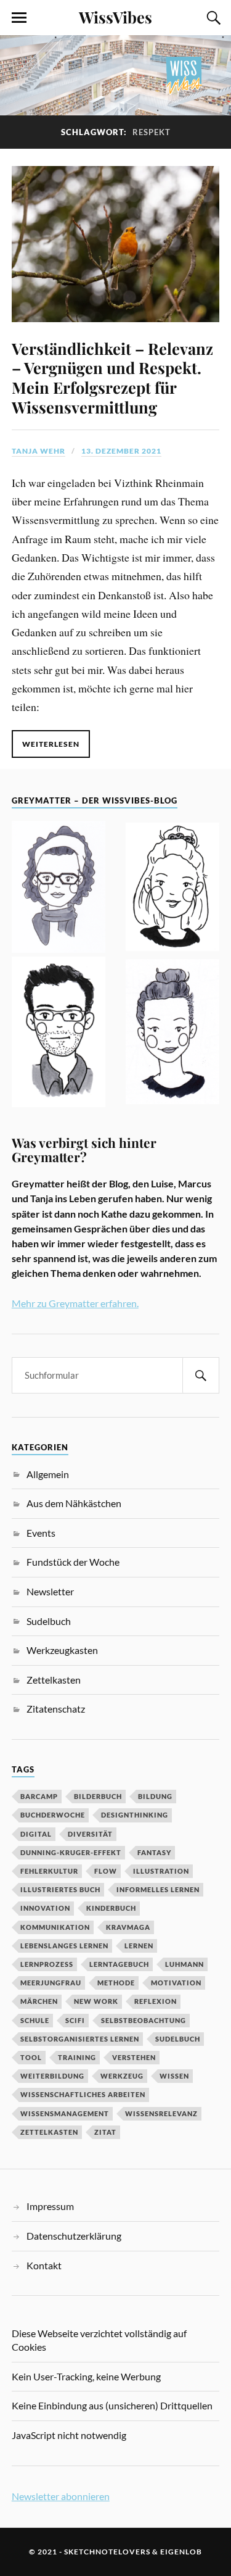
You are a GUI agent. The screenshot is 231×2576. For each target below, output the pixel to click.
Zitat (105, 2132)
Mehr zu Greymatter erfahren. (75, 1303)
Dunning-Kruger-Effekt (71, 1852)
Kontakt (44, 2265)
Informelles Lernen (158, 1889)
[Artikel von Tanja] (59, 889)
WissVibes (115, 17)
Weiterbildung (52, 2076)
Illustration (161, 1871)
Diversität (90, 1834)
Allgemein (48, 1474)
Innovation (45, 1908)
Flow (106, 1871)
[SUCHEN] (201, 1375)
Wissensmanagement (65, 2113)
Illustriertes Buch (60, 1889)
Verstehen (134, 2057)
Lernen (139, 1946)
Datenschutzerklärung (74, 2236)
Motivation (176, 1983)
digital (36, 1834)
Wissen (174, 2076)
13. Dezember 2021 (121, 451)
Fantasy (154, 1852)
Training (77, 2057)
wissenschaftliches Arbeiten (83, 2094)
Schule (35, 2020)
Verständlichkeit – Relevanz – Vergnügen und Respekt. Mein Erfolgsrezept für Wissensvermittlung (112, 378)
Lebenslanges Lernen (64, 1946)
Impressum (50, 2206)
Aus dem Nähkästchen (74, 1503)
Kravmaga (128, 1927)
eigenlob (181, 2552)
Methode (116, 1983)
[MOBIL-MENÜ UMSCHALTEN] (19, 18)
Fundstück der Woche (73, 1562)
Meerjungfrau (51, 1983)
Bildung (155, 1796)
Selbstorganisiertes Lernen (80, 2039)
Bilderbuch (98, 1796)
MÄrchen (39, 2001)
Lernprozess (47, 1964)
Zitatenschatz (56, 1709)
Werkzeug (122, 2076)
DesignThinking (135, 1815)
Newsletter (50, 1591)
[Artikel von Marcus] (59, 1034)
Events (41, 1533)
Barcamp (39, 1796)
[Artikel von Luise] (172, 889)
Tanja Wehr (38, 451)
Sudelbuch (49, 1621)
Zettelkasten (54, 1680)
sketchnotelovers (107, 2552)
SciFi (75, 2020)
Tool (31, 2057)
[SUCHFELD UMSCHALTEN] (212, 18)
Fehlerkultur (49, 1871)
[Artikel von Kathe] (172, 1033)
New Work (96, 2001)
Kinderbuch (111, 1908)
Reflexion (156, 2001)
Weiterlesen (51, 744)
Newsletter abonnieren (61, 2496)
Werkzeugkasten (62, 1650)
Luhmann (184, 1964)
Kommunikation (55, 1927)
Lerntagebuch (119, 1964)
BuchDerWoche (53, 1815)
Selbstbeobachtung (144, 2020)
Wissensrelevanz (161, 2113)
